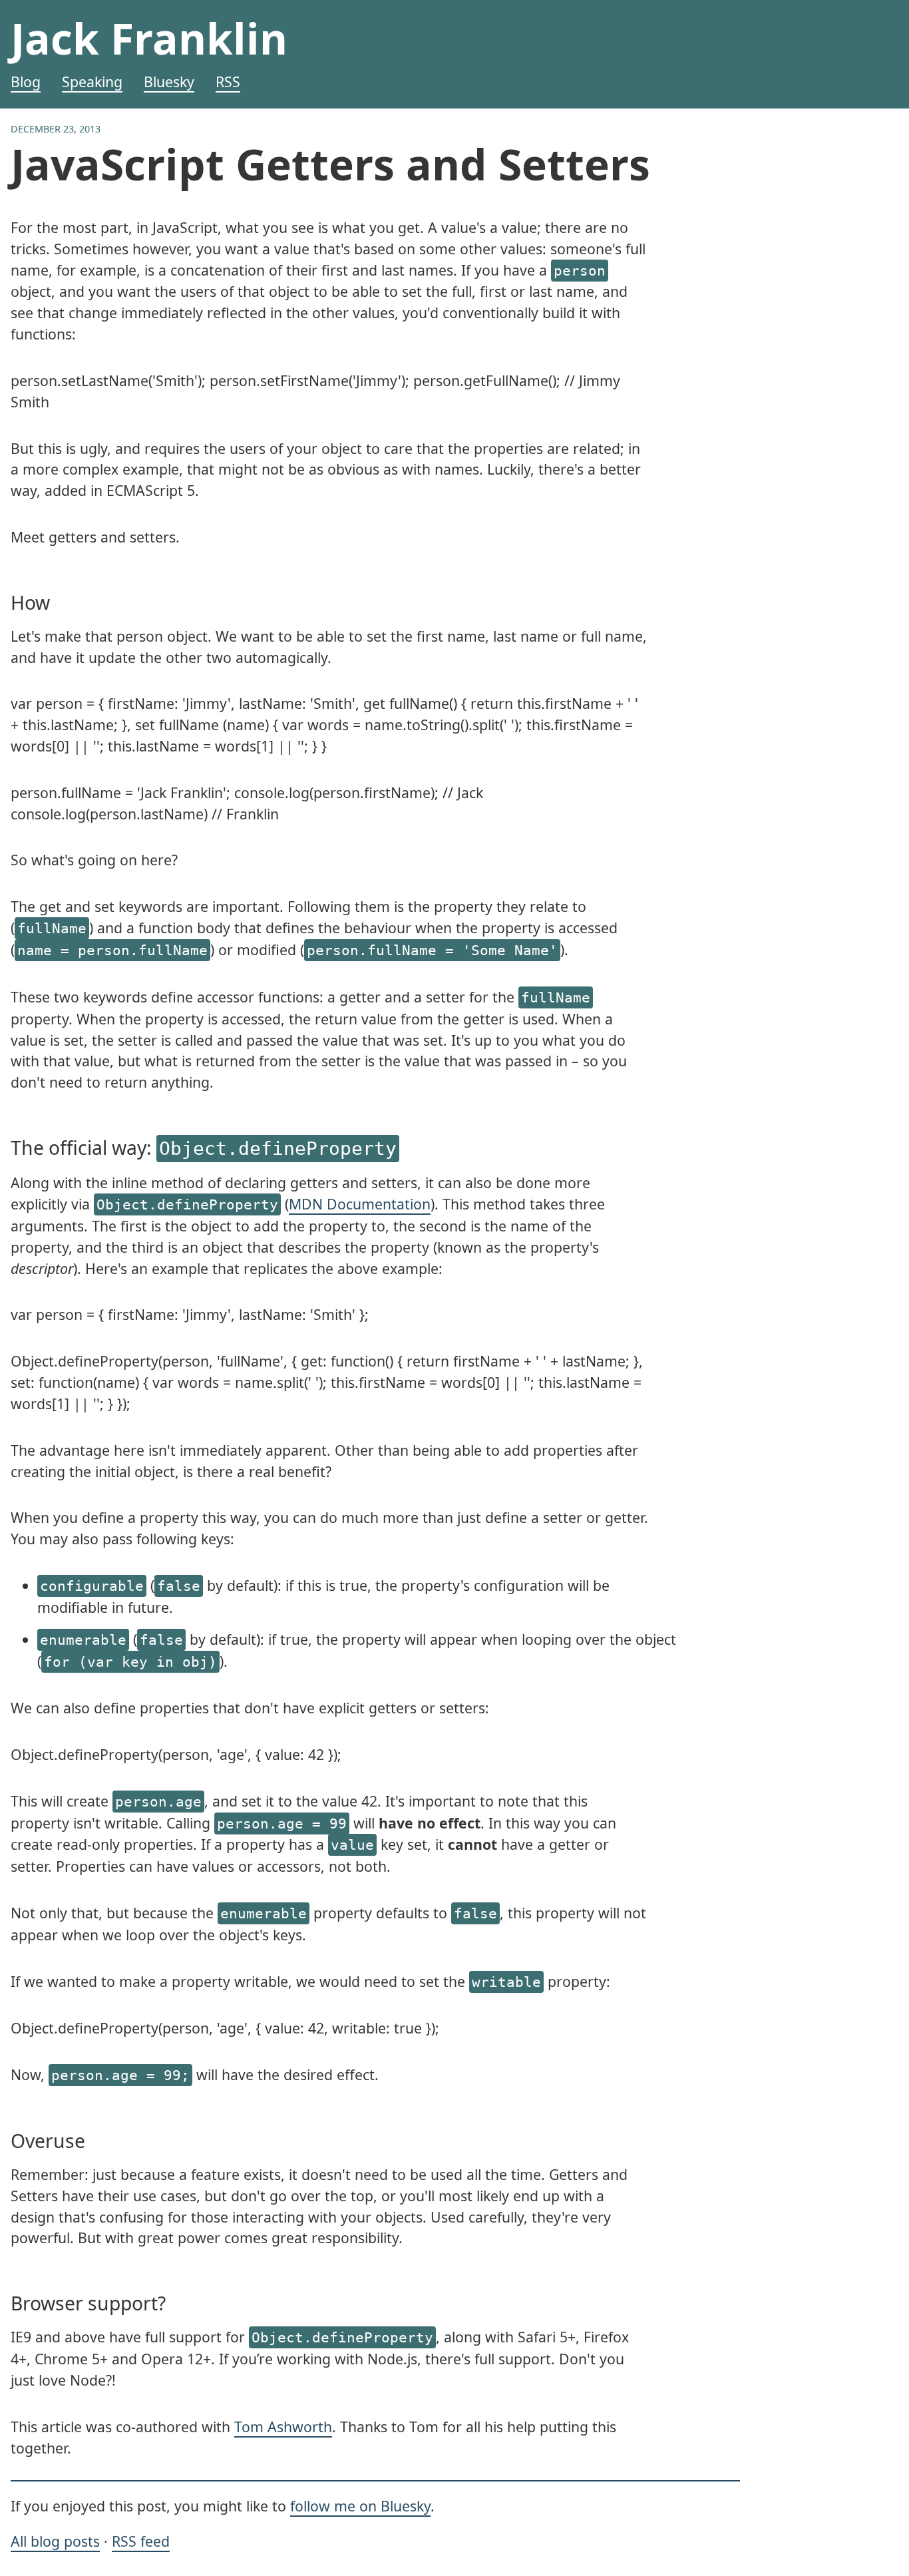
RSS (228, 82)
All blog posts (55, 2541)
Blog (26, 82)
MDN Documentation (360, 1204)
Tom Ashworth (283, 2427)
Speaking (92, 82)
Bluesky (169, 82)
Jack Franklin (149, 38)
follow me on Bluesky (360, 2506)
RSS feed (141, 2541)
